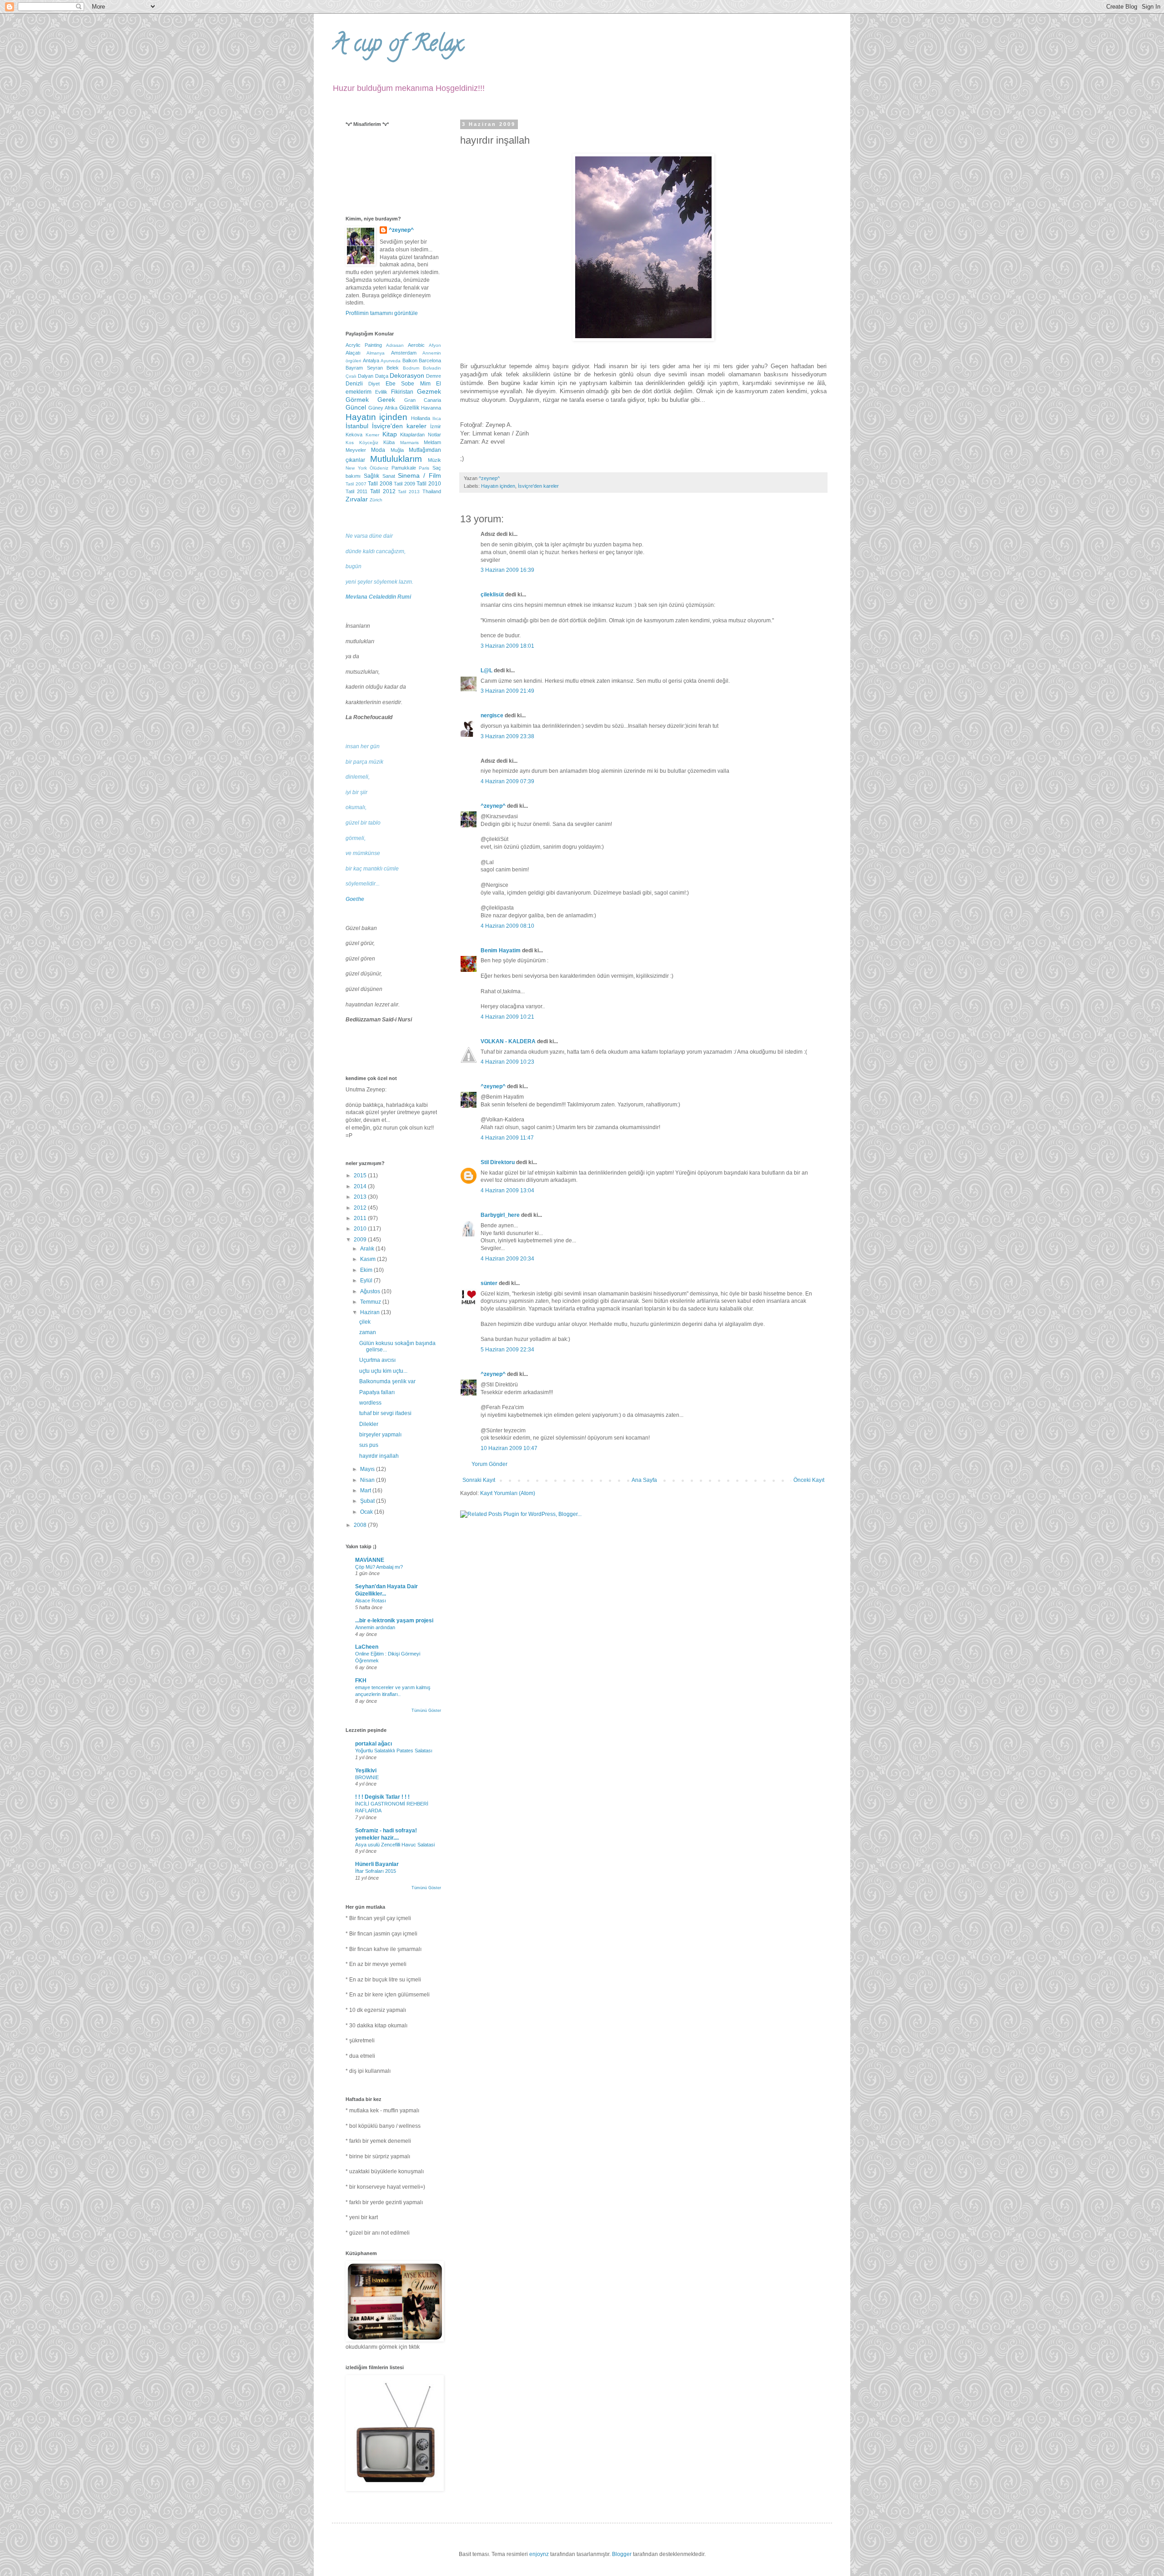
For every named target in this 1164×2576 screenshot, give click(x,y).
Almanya (376, 353)
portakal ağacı (374, 1744)
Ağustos (371, 1291)
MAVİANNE (370, 1560)
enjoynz (539, 2554)
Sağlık (371, 476)
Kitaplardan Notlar (421, 435)
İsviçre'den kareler (538, 486)
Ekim (367, 1270)
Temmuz (371, 1302)
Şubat (368, 1501)
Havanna (431, 408)
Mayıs (368, 1469)
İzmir (436, 426)
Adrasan (395, 345)
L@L (487, 670)
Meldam (432, 442)
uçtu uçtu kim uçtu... (383, 1371)
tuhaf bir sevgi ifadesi (385, 1413)
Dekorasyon (407, 375)
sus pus (369, 1445)
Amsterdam (404, 353)
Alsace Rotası (371, 1601)
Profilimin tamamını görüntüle (382, 313)
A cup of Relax (397, 46)
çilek (365, 1322)
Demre (434, 376)
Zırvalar (357, 499)
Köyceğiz (369, 443)
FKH (361, 1681)
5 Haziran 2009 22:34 (507, 1350)
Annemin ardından (375, 1627)
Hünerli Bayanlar (377, 1864)
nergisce (492, 715)
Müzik (434, 460)
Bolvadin (432, 368)
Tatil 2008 (380, 484)
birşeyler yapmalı (380, 1435)
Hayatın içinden (498, 486)
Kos (350, 443)
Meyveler (356, 450)
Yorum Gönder (489, 1464)
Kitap (390, 434)
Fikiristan (402, 392)
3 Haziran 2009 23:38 (507, 736)
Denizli (354, 384)
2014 (361, 1186)
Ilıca (437, 418)
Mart (366, 1491)
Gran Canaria (423, 400)
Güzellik (409, 408)
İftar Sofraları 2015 (376, 1871)
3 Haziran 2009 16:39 (507, 570)
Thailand (432, 491)
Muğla (397, 450)
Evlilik (381, 392)
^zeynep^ (493, 806)
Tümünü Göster (426, 1711)
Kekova (354, 435)
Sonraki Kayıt (479, 1480)
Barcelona (430, 360)
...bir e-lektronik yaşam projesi (394, 1621)
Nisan (368, 1480)
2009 (361, 1240)
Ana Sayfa (644, 1480)
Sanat (389, 476)
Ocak (367, 1512)
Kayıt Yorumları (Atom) (508, 1493)
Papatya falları (377, 1392)
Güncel (356, 407)
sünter (489, 1283)
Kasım (369, 1259)
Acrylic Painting (364, 345)
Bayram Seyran (364, 368)
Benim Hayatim (501, 950)
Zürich (376, 500)
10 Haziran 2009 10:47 (509, 1448)
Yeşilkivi (366, 1771)
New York (356, 468)
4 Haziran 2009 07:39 (507, 781)
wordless (370, 1403)
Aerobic (416, 345)
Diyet (374, 384)
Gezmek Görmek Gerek (393, 395)
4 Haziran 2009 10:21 (507, 1017)
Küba (389, 442)
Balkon (410, 360)
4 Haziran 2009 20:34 (507, 1259)
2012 (361, 1208)
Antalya (371, 360)
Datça (382, 376)
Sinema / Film (419, 475)
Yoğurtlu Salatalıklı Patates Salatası (394, 1751)
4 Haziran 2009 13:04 (507, 1190)
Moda (378, 450)
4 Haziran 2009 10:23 (507, 1062)
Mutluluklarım (396, 459)
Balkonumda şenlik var (387, 1381)
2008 (361, 1525)
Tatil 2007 (356, 484)
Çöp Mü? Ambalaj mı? (379, 1567)
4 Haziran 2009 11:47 (507, 1138)
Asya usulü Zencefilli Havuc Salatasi (395, 1845)
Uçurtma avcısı (377, 1360)
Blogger (622, 2554)
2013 (361, 1197)
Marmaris (409, 443)
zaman (368, 1332)
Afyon (435, 345)
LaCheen (367, 1647)
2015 (361, 1175)
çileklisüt (492, 595)
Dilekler (369, 1424)
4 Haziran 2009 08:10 (507, 926)
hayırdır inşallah (379, 1456)
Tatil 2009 (404, 484)
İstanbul (357, 426)
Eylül (367, 1280)
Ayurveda (391, 361)
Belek (393, 368)
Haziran (371, 1312)
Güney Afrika (383, 408)
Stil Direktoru (498, 1162)
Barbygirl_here (500, 1215)
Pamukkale (404, 468)
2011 (361, 1218)
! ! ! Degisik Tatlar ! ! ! (382, 1797)
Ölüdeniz (379, 468)
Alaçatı (353, 353)
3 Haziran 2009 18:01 (507, 646)
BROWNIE (367, 1777)
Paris (424, 468)
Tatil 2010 (429, 484)
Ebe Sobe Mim (408, 384)
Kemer (372, 435)
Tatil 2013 (409, 492)
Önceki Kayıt (809, 1480)
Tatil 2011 (356, 491)
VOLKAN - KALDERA (508, 1041)
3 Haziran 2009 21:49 (507, 691)
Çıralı (351, 376)
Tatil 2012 (383, 491)
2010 (361, 1229)
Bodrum (411, 368)
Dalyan (366, 376)
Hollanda (421, 418)
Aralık (368, 1249)
